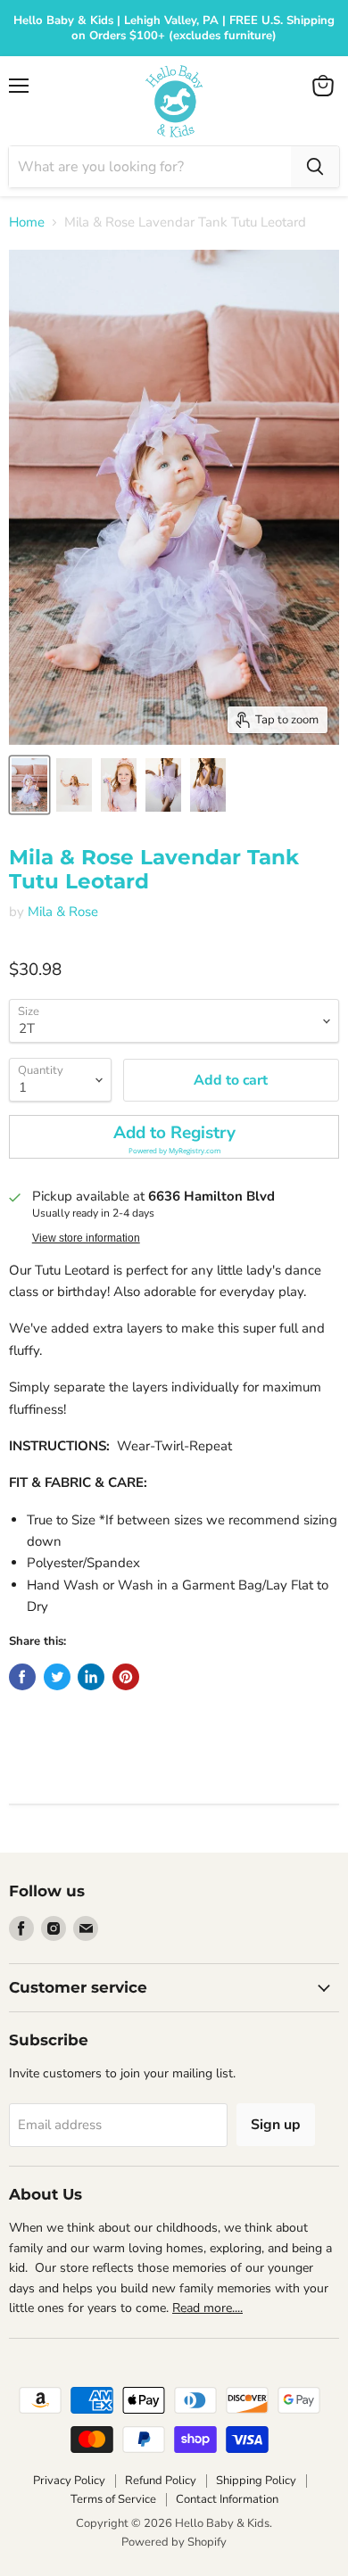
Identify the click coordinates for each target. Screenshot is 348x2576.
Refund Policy (161, 2481)
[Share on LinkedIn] (91, 1677)
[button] (174, 1137)
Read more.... (207, 2308)
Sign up (276, 2125)
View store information (86, 1238)
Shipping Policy (256, 2481)
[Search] (315, 167)
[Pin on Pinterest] (126, 1677)
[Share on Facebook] (22, 1677)
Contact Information (227, 2499)
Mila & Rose (63, 912)
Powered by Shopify (174, 2542)
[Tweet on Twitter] (57, 1677)
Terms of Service (113, 2499)
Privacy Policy (69, 2481)
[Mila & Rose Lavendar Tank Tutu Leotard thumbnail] (29, 785)
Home (27, 223)
